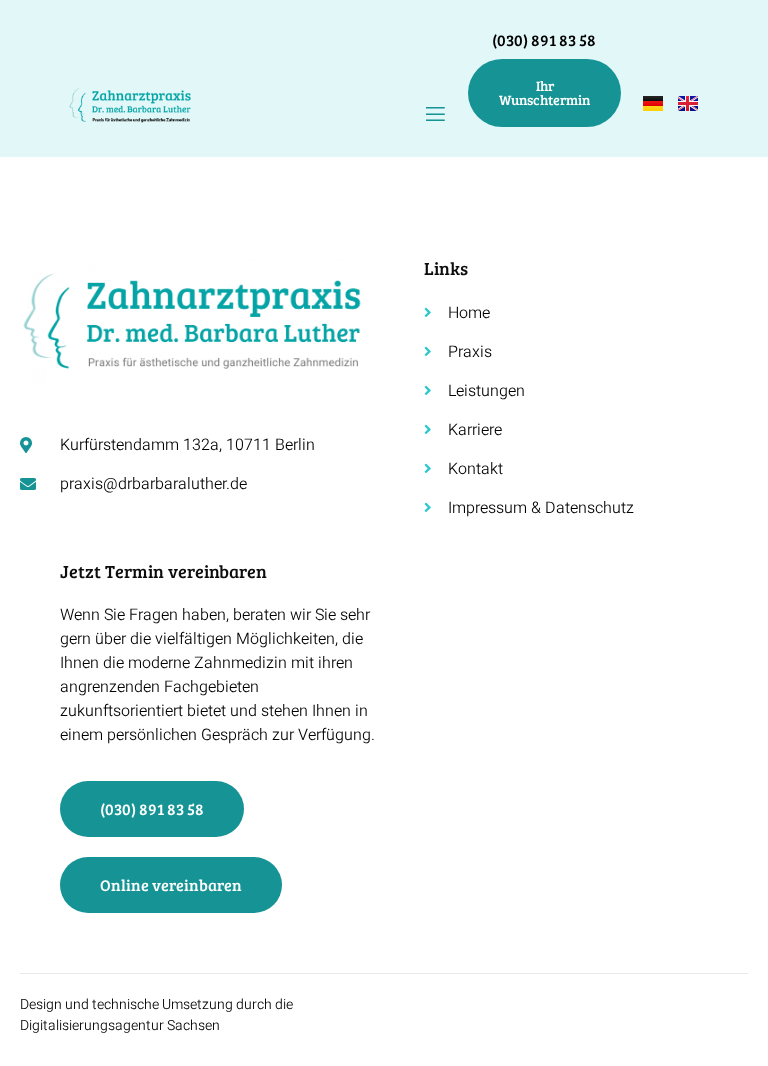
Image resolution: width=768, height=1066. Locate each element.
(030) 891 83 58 (544, 39)
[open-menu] (435, 114)
